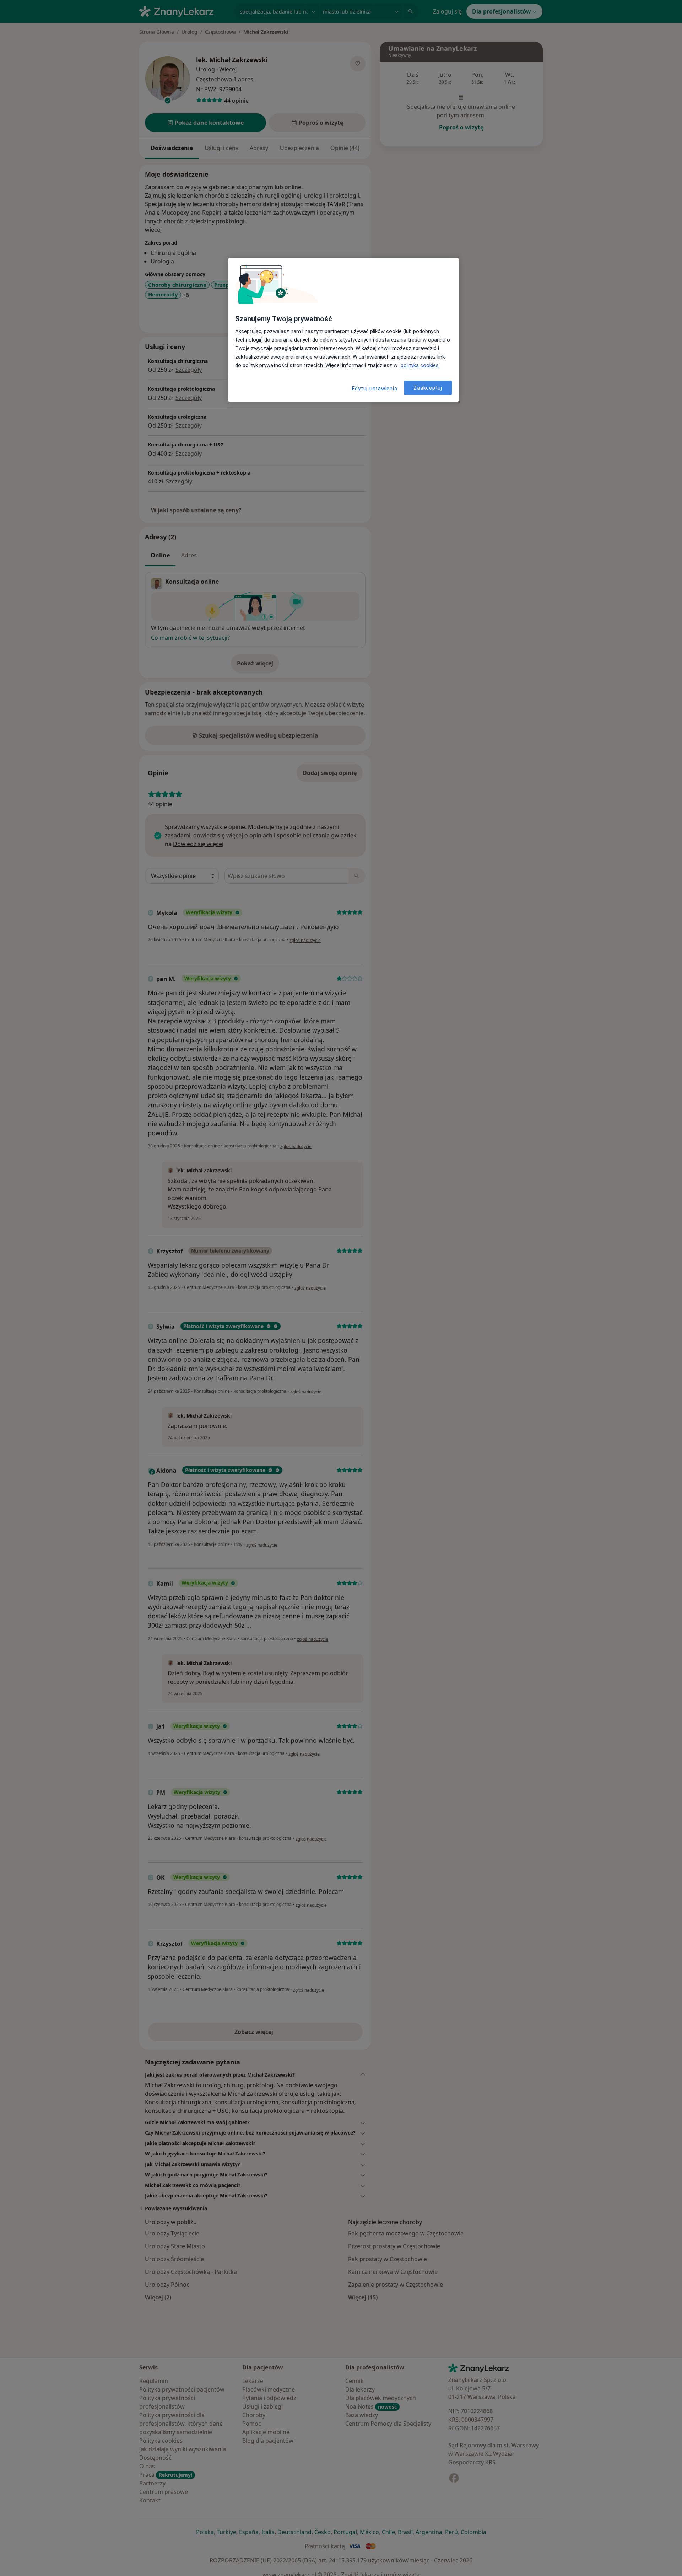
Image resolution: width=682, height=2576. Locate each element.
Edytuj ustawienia (375, 389)
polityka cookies (419, 365)
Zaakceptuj (428, 387)
